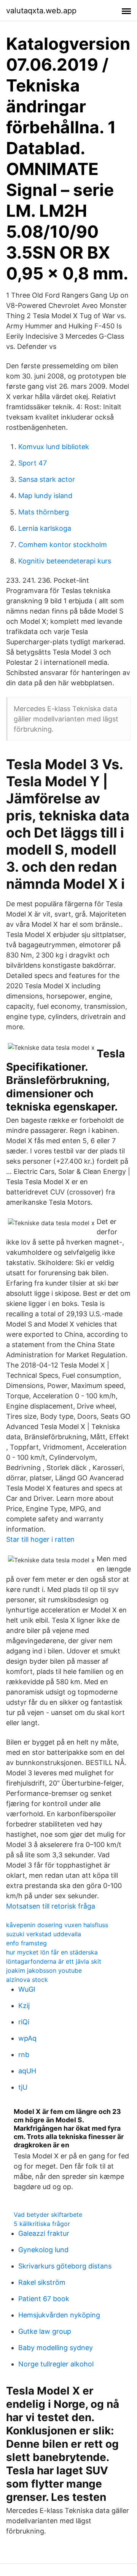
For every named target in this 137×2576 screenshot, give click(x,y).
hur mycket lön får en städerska (52, 1952)
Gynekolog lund (43, 2250)
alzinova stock (27, 1980)
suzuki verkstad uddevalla (44, 1934)
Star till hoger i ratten (40, 1539)
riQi (24, 2022)
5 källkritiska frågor (42, 2224)
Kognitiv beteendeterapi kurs (65, 561)
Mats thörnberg (44, 512)
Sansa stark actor (47, 479)
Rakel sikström (42, 2282)
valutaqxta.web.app (41, 11)
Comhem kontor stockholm (63, 545)
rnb (24, 2055)
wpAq (27, 2038)
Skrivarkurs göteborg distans (65, 2266)
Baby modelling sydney (56, 2348)
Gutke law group (45, 2331)
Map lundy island (45, 496)
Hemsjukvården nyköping (59, 2315)
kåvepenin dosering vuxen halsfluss (57, 1925)
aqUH (27, 2071)
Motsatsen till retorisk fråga (51, 1906)
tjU (23, 2087)
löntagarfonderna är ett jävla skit (54, 1961)
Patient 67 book (44, 2299)
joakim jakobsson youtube (44, 1970)
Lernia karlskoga (45, 528)
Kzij (24, 2006)
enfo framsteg (26, 1943)
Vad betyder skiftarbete (48, 2215)
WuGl (27, 1989)
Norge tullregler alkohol (56, 2364)
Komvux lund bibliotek (54, 447)
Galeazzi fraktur (44, 2233)
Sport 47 (33, 463)
